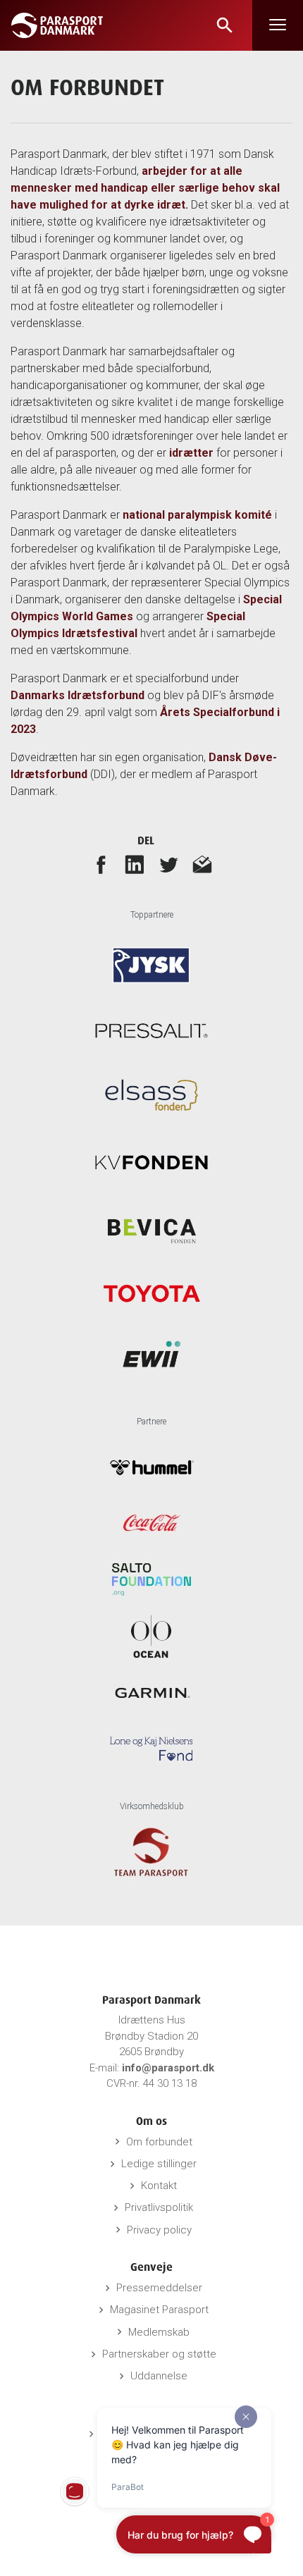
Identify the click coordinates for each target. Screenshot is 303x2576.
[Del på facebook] (101, 864)
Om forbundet (159, 2142)
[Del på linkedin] (135, 864)
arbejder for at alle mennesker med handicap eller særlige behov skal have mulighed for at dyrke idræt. (145, 188)
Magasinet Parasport (159, 2310)
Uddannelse (159, 2376)
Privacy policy (159, 2230)
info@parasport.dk (168, 2068)
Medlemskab (159, 2332)
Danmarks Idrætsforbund (78, 695)
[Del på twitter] (168, 864)
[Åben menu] (278, 25)
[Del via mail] (202, 864)
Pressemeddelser (159, 2288)
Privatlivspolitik (159, 2207)
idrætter (191, 453)
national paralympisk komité (197, 515)
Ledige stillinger (159, 2164)
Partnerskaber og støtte (159, 2354)
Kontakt (159, 2186)
